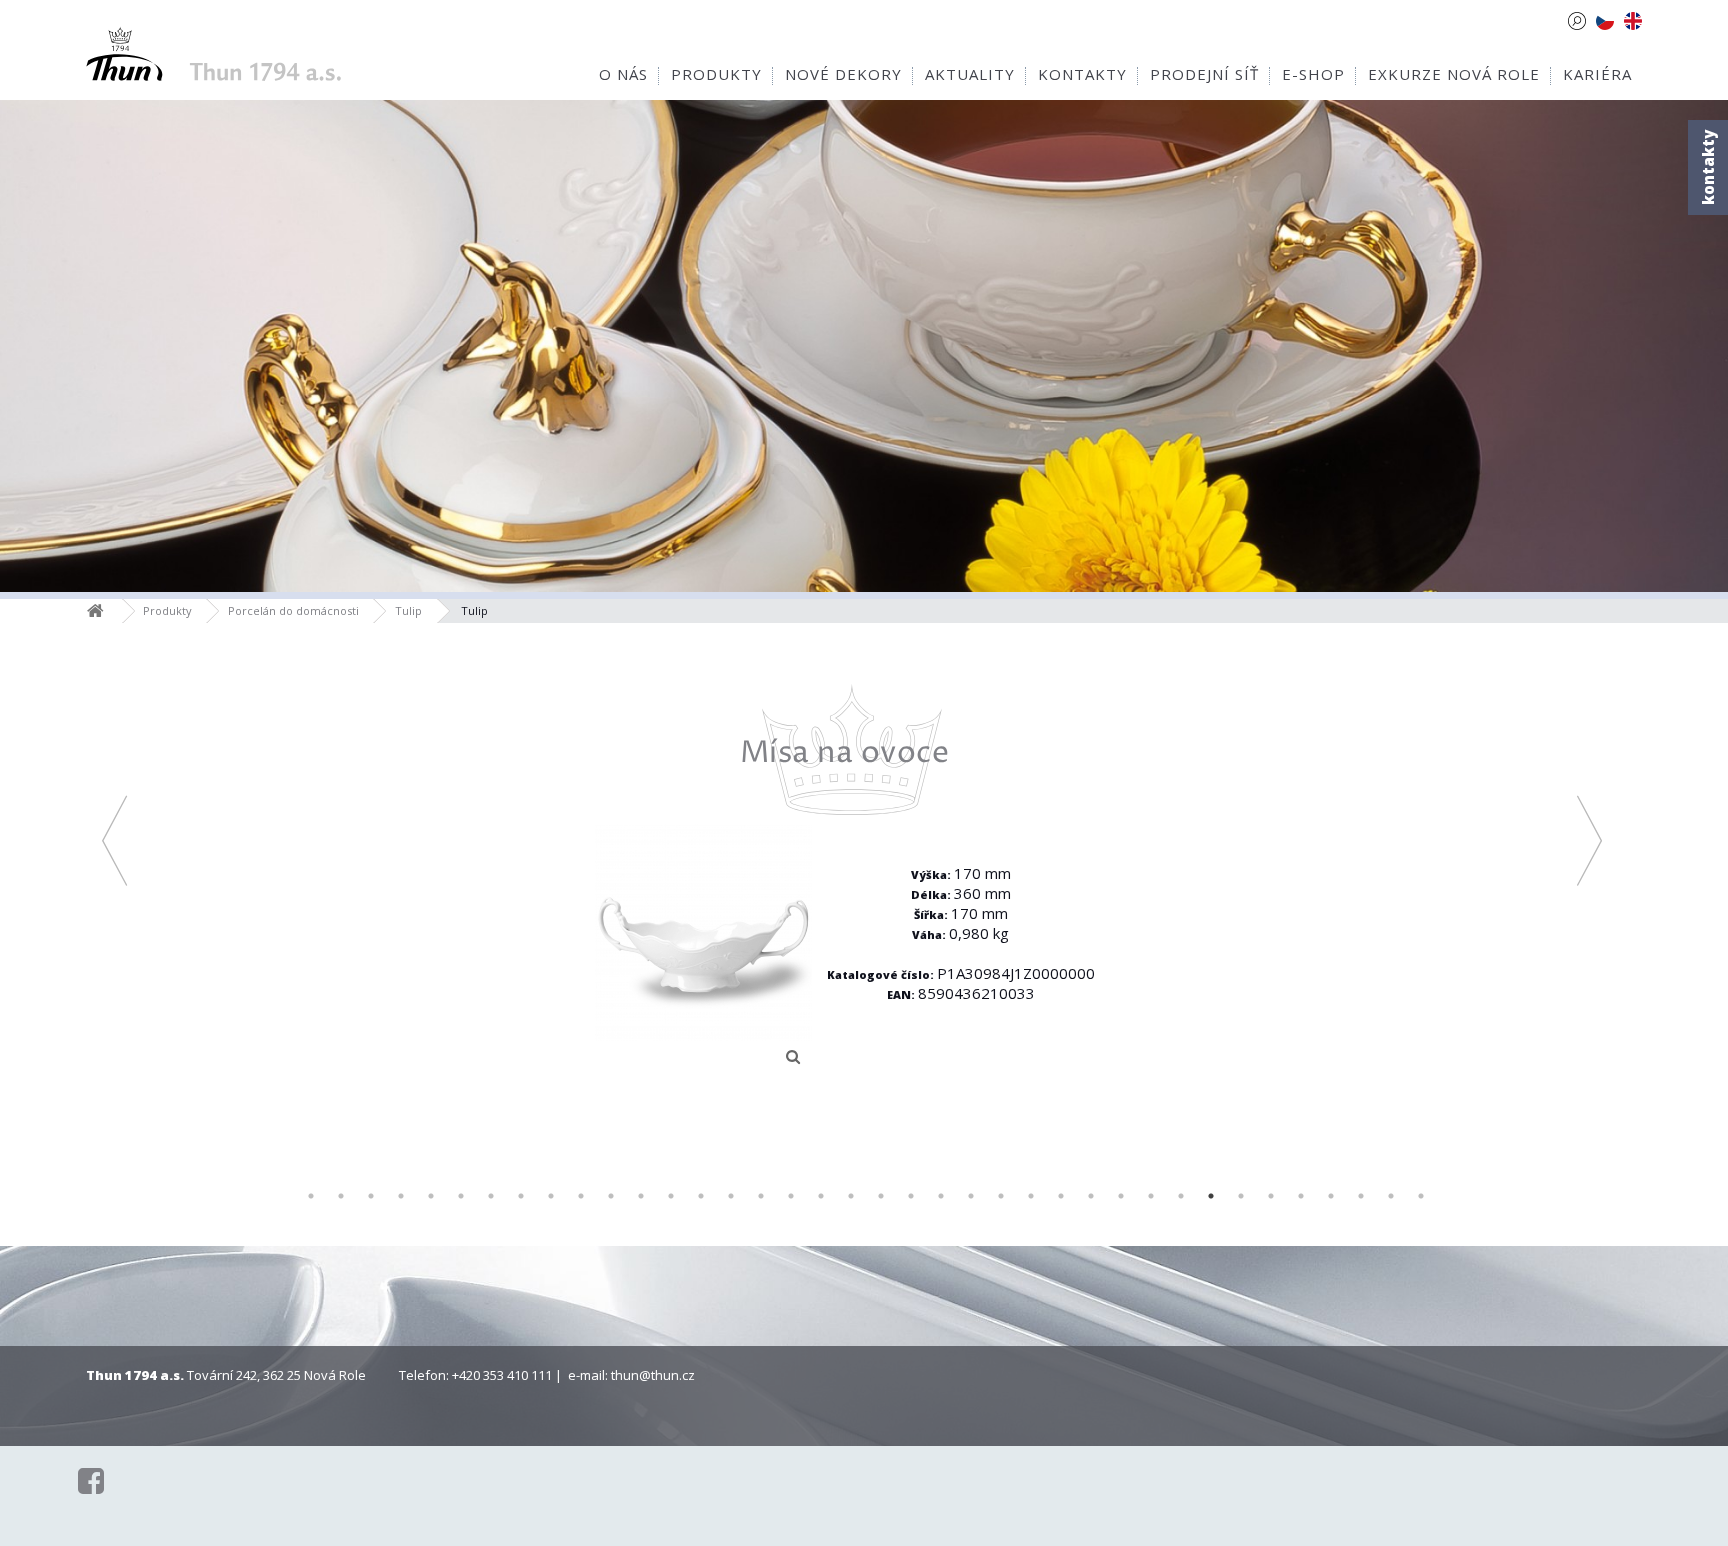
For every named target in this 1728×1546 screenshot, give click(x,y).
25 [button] (1031, 1196)
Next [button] (1589, 840)
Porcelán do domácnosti (293, 610)
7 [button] (491, 1196)
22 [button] (941, 1196)
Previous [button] (114, 840)
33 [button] (1271, 1196)
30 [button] (1181, 1196)
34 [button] (1301, 1196)
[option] (852, 879)
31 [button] (1211, 1196)
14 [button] (701, 1196)
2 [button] (341, 1196)
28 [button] (1121, 1196)
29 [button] (1151, 1196)
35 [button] (1331, 1196)
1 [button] (311, 1196)
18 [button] (821, 1196)
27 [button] (1091, 1196)
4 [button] (401, 1196)
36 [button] (1361, 1196)
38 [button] (1421, 1196)
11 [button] (611, 1196)
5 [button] (431, 1196)
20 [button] (881, 1196)
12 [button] (641, 1196)
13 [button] (671, 1196)
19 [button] (851, 1196)
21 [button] (911, 1196)
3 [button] (371, 1196)
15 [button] (731, 1196)
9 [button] (551, 1196)
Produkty (167, 610)
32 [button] (1241, 1196)
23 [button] (971, 1196)
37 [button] (1391, 1196)
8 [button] (521, 1196)
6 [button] (461, 1196)
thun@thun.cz (653, 1375)
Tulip (408, 610)
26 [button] (1061, 1196)
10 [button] (581, 1196)
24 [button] (1001, 1196)
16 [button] (761, 1196)
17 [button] (791, 1196)
